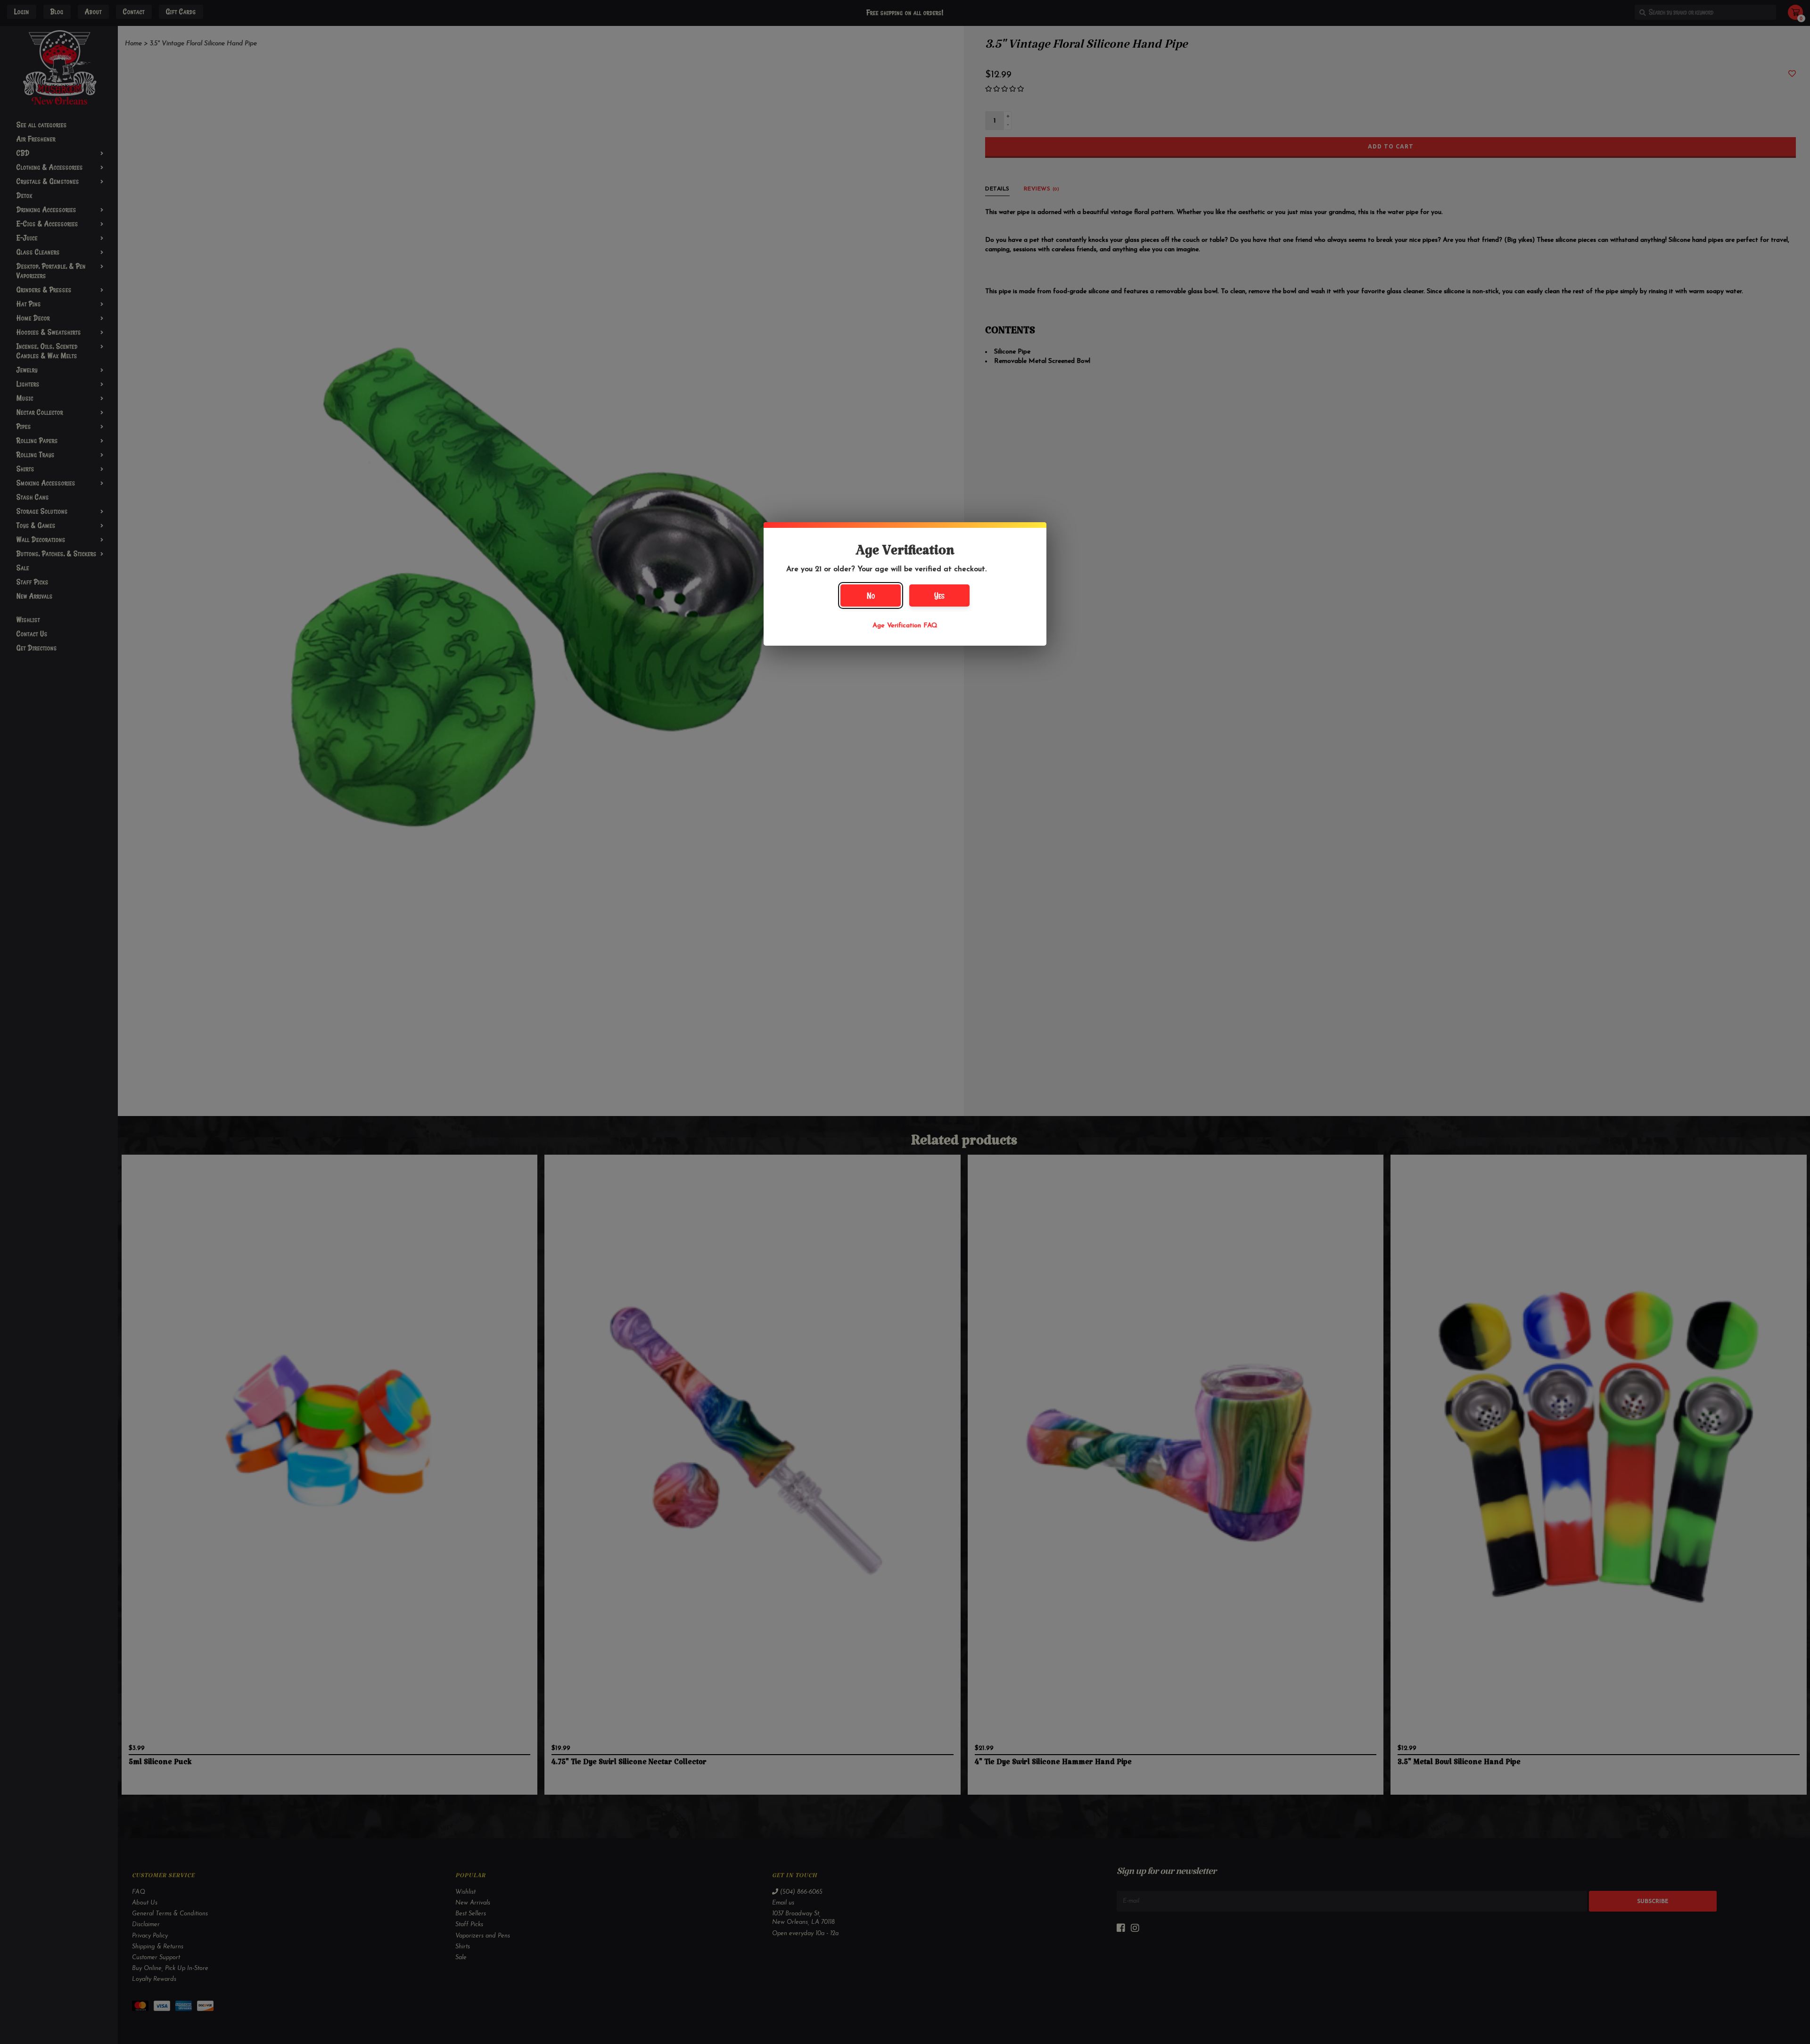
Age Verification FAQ (905, 626)
